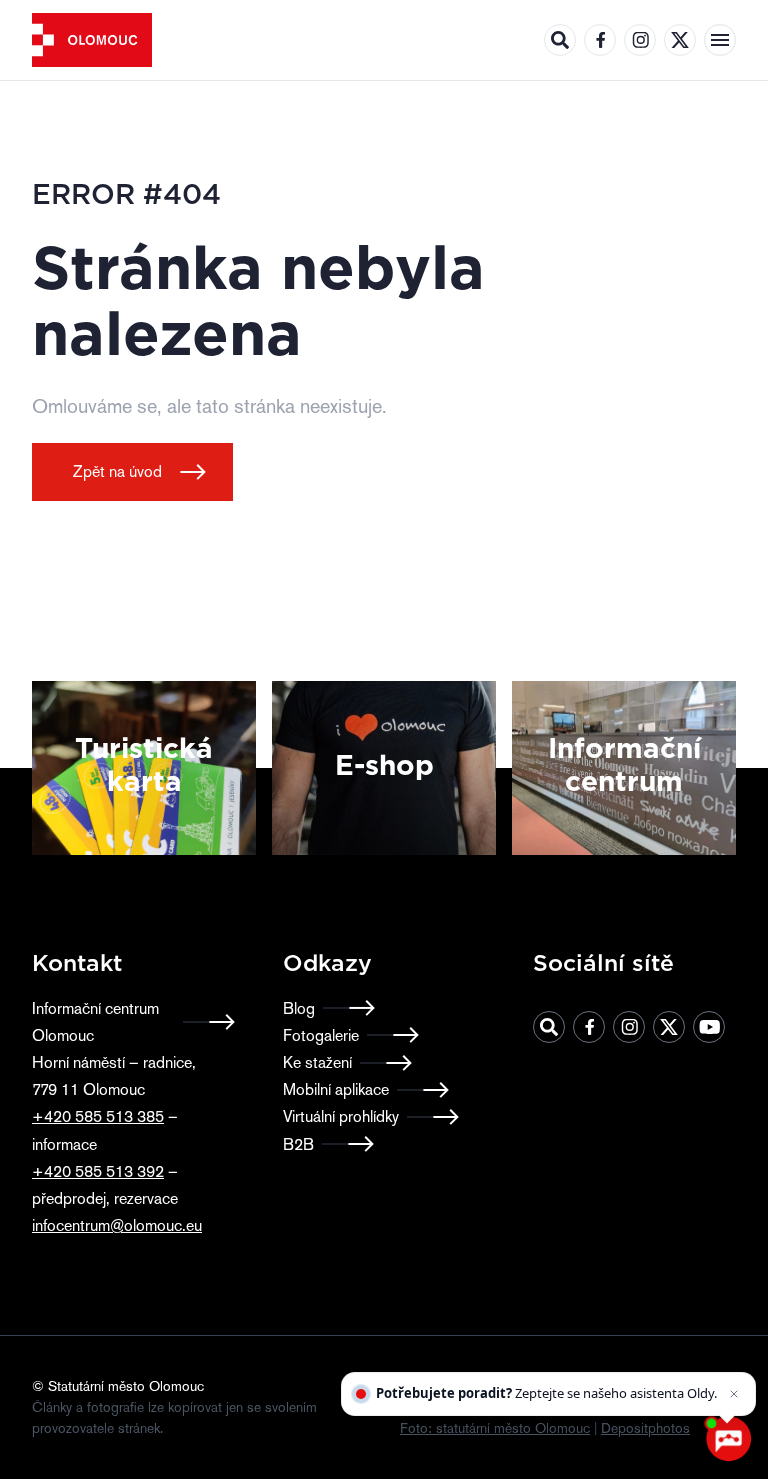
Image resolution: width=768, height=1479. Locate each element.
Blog (299, 1008)
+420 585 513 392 (98, 1171)
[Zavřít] (736, 1375)
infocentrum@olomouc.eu (117, 1225)
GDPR (499, 1407)
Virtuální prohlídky (341, 1116)
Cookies (555, 1407)
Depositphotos (645, 1428)
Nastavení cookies (645, 1407)
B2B (298, 1144)
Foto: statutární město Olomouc (495, 1428)
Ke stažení (317, 1062)
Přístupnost (434, 1407)
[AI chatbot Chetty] (728, 1439)
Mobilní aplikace (336, 1089)
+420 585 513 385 (98, 1116)
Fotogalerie (321, 1035)
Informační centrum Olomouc (95, 1022)
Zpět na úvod (117, 471)
